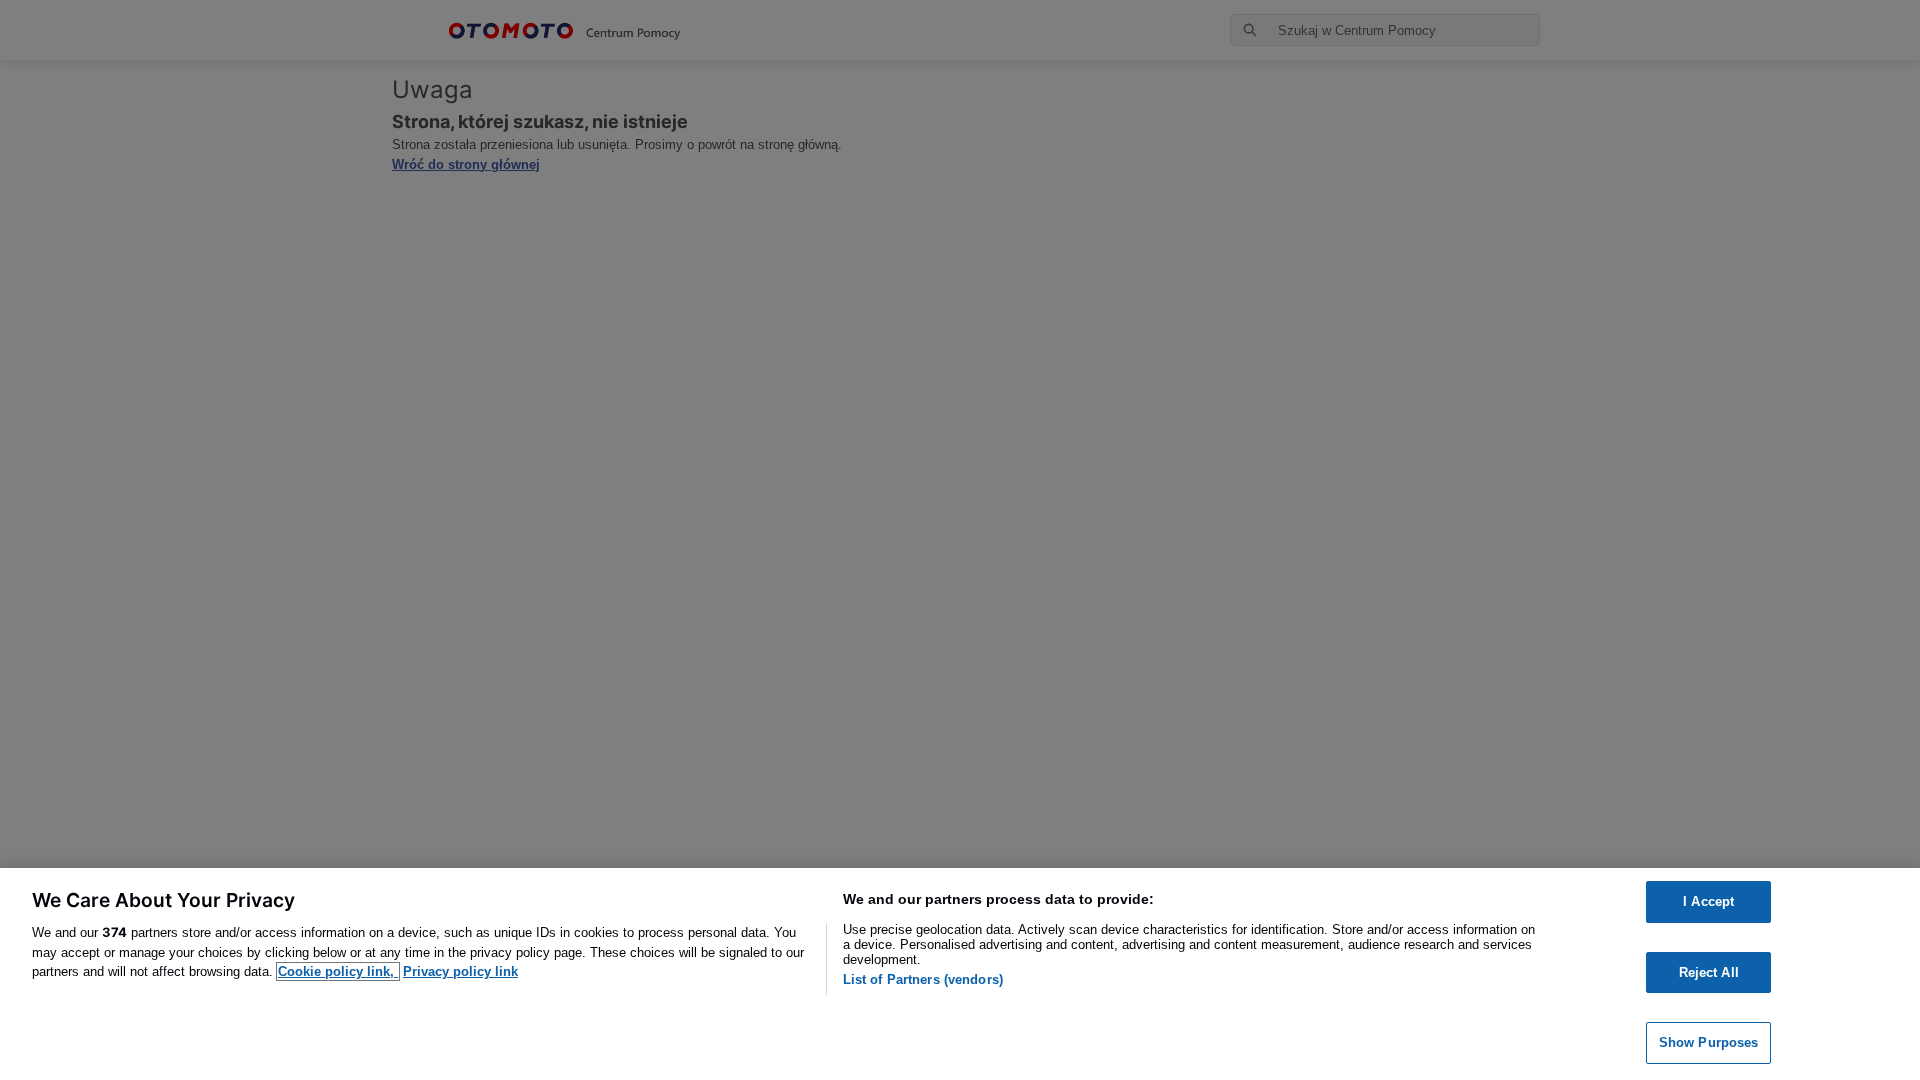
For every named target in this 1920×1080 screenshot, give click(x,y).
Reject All (1709, 972)
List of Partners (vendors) (923, 979)
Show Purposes (1709, 1042)
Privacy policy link (460, 971)
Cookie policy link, (338, 971)
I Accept (1708, 901)
